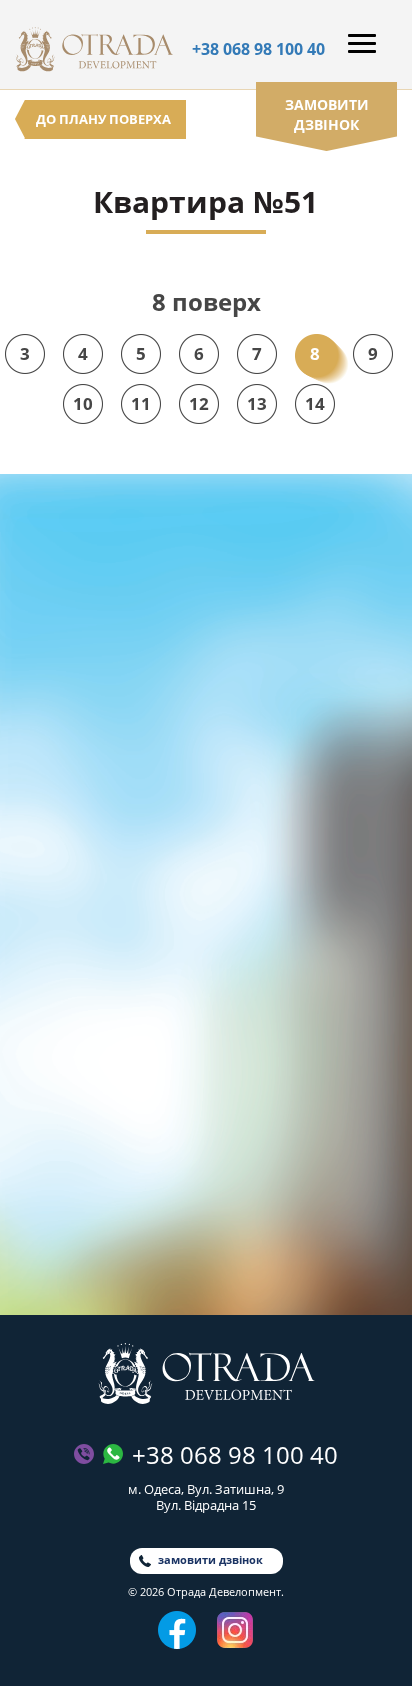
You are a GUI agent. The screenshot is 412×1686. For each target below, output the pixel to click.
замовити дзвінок (327, 114)
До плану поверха (103, 119)
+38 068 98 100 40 (258, 49)
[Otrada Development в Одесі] (206, 1373)
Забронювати (206, 1249)
